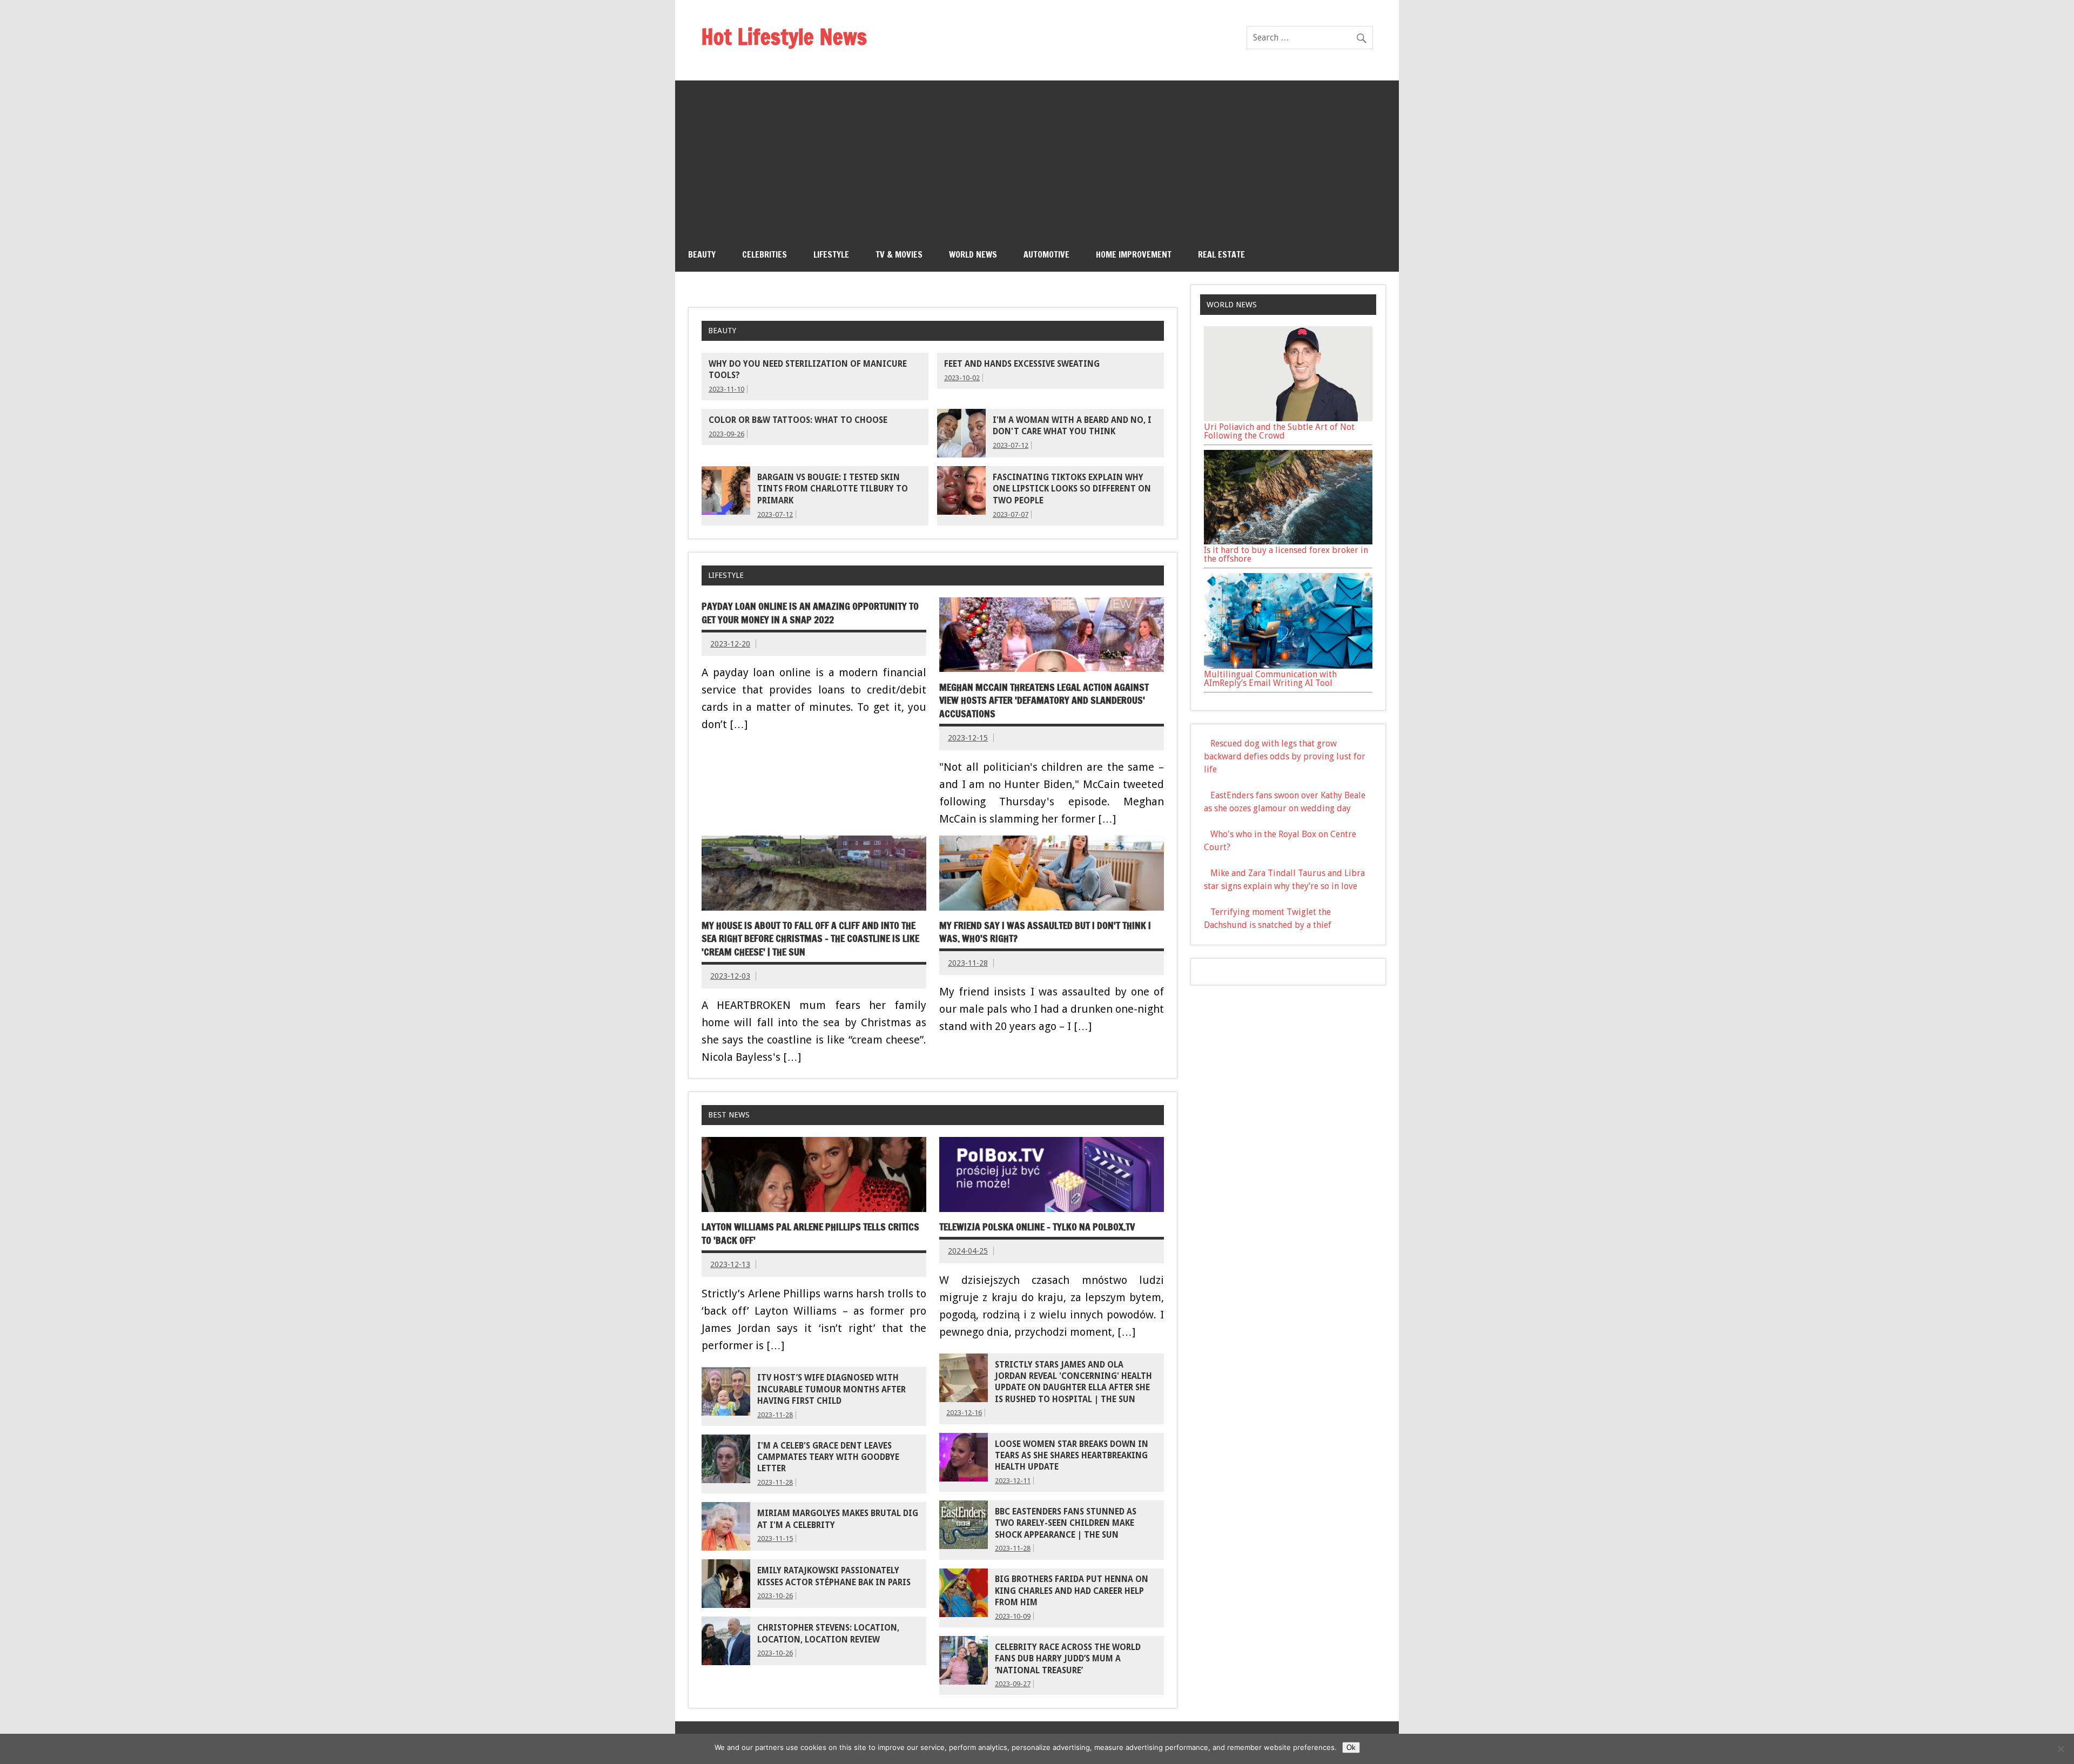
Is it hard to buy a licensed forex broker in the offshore (1286, 554)
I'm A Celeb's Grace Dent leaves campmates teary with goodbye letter (828, 1457)
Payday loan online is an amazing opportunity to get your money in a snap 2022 (810, 613)
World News (973, 254)
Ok (1351, 1748)
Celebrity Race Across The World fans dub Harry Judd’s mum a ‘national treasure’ (1068, 1659)
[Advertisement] (1037, 156)
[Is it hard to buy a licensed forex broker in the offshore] (1288, 541)
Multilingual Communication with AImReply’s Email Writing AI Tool (1270, 679)
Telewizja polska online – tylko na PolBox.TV (1037, 1227)
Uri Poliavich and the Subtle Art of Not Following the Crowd (1279, 431)
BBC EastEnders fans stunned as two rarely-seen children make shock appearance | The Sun (1066, 1523)
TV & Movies (899, 254)
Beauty (702, 254)
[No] (2060, 1749)
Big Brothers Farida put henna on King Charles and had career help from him (1072, 1591)
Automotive (1046, 254)
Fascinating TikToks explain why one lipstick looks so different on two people (1072, 489)
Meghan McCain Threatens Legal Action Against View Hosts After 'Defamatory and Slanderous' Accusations (1044, 701)
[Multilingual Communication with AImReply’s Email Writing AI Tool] (1288, 666)
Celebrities (765, 254)
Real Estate (1221, 254)
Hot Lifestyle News (784, 36)
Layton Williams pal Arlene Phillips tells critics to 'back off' (810, 1234)
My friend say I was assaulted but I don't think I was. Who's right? (1045, 932)
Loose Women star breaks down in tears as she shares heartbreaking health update (1072, 1456)
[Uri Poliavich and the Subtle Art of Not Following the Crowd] (1288, 418)
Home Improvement (1134, 254)
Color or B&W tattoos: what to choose (798, 420)
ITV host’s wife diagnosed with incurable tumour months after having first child (831, 1389)
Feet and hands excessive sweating (1022, 364)
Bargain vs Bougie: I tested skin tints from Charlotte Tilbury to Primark (833, 489)
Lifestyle (831, 254)
